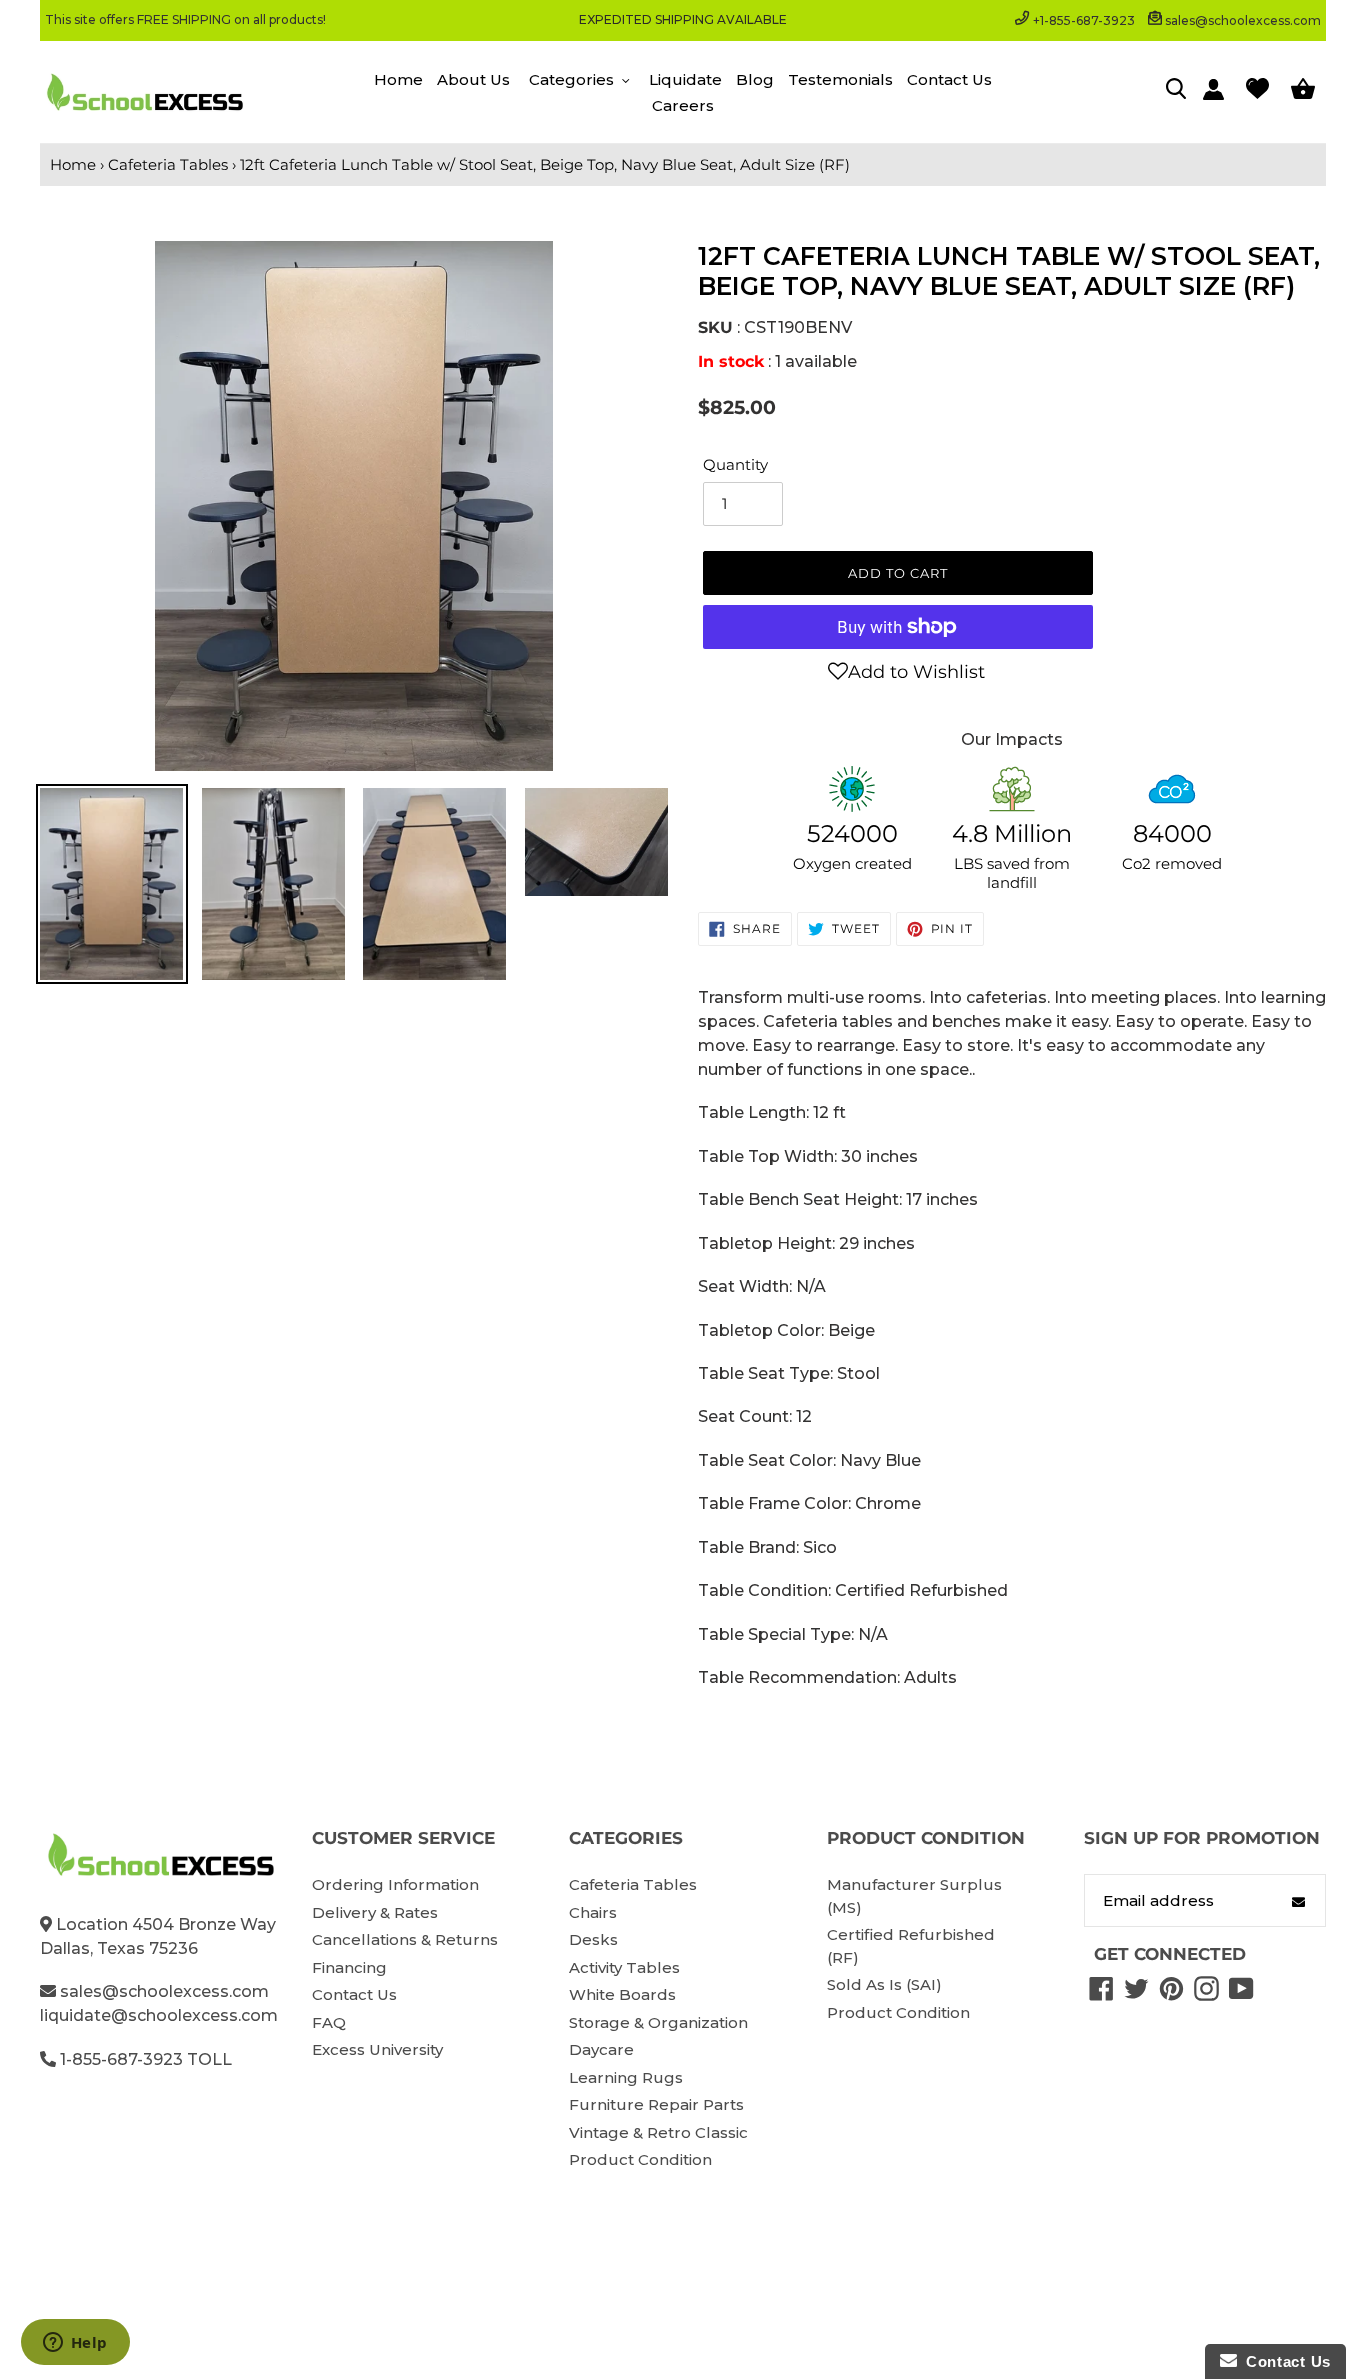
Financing (349, 1967)
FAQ (329, 2022)
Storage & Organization (658, 2022)
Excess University (377, 2049)
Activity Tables (624, 1967)
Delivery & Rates (375, 1912)
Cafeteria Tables (168, 164)
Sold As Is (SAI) (884, 1984)
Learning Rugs (626, 2077)
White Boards (622, 1994)
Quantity (735, 464)
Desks (593, 1939)
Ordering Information (395, 1884)
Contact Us (354, 1994)
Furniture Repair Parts (656, 2104)
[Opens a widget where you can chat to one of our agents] (75, 2344)
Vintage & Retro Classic (658, 2132)
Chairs (593, 1912)
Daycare (601, 2049)
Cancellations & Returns (405, 1939)
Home (73, 164)
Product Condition (640, 2159)
